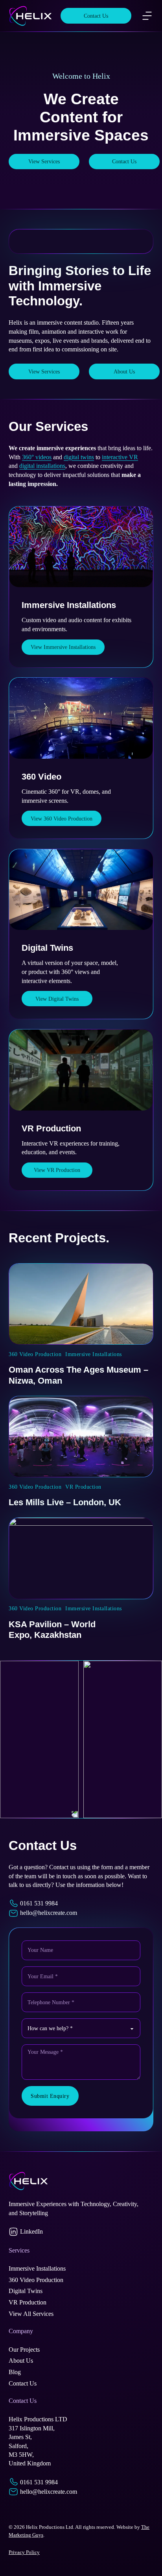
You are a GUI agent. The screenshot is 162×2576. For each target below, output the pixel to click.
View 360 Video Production (62, 819)
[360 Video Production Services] (81, 718)
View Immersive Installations (63, 647)
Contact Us (96, 16)
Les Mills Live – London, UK (65, 1502)
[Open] (147, 16)
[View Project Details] (81, 1304)
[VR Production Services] (81, 1070)
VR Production (51, 1128)
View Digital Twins (57, 999)
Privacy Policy (24, 2552)
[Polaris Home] (30, 16)
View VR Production (57, 1170)
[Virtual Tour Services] (81, 890)
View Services (44, 161)
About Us (124, 371)
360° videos (37, 457)
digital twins (79, 457)
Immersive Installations (69, 605)
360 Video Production (35, 1354)
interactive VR (120, 457)
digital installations (42, 466)
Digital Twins (47, 948)
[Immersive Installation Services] (81, 547)
